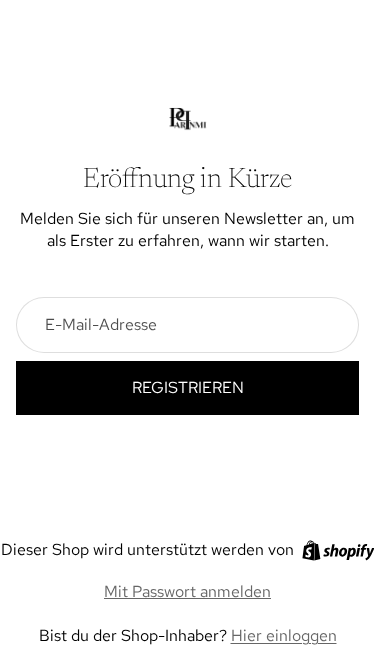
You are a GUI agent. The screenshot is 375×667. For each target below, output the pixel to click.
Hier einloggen (284, 635)
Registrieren (188, 387)
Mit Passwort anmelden (187, 591)
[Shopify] (338, 550)
